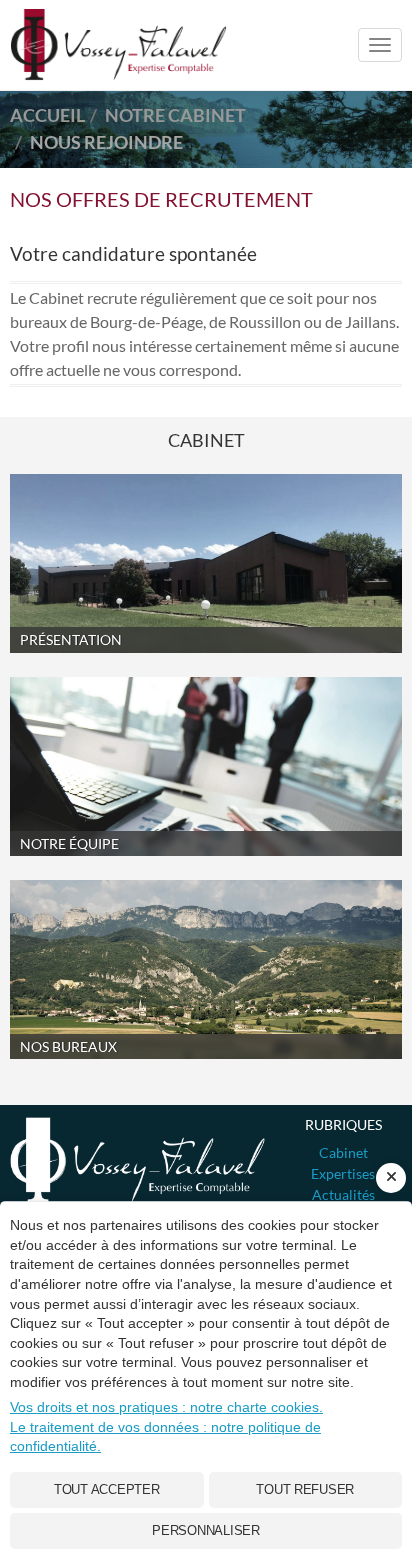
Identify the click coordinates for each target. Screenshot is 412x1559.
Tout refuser (305, 1489)
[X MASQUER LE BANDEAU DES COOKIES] (391, 1178)
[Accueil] (137, 1160)
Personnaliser (206, 1530)
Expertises (343, 1173)
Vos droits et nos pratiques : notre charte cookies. (166, 1407)
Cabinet (343, 1152)
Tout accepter (107, 1489)
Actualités (343, 1194)
